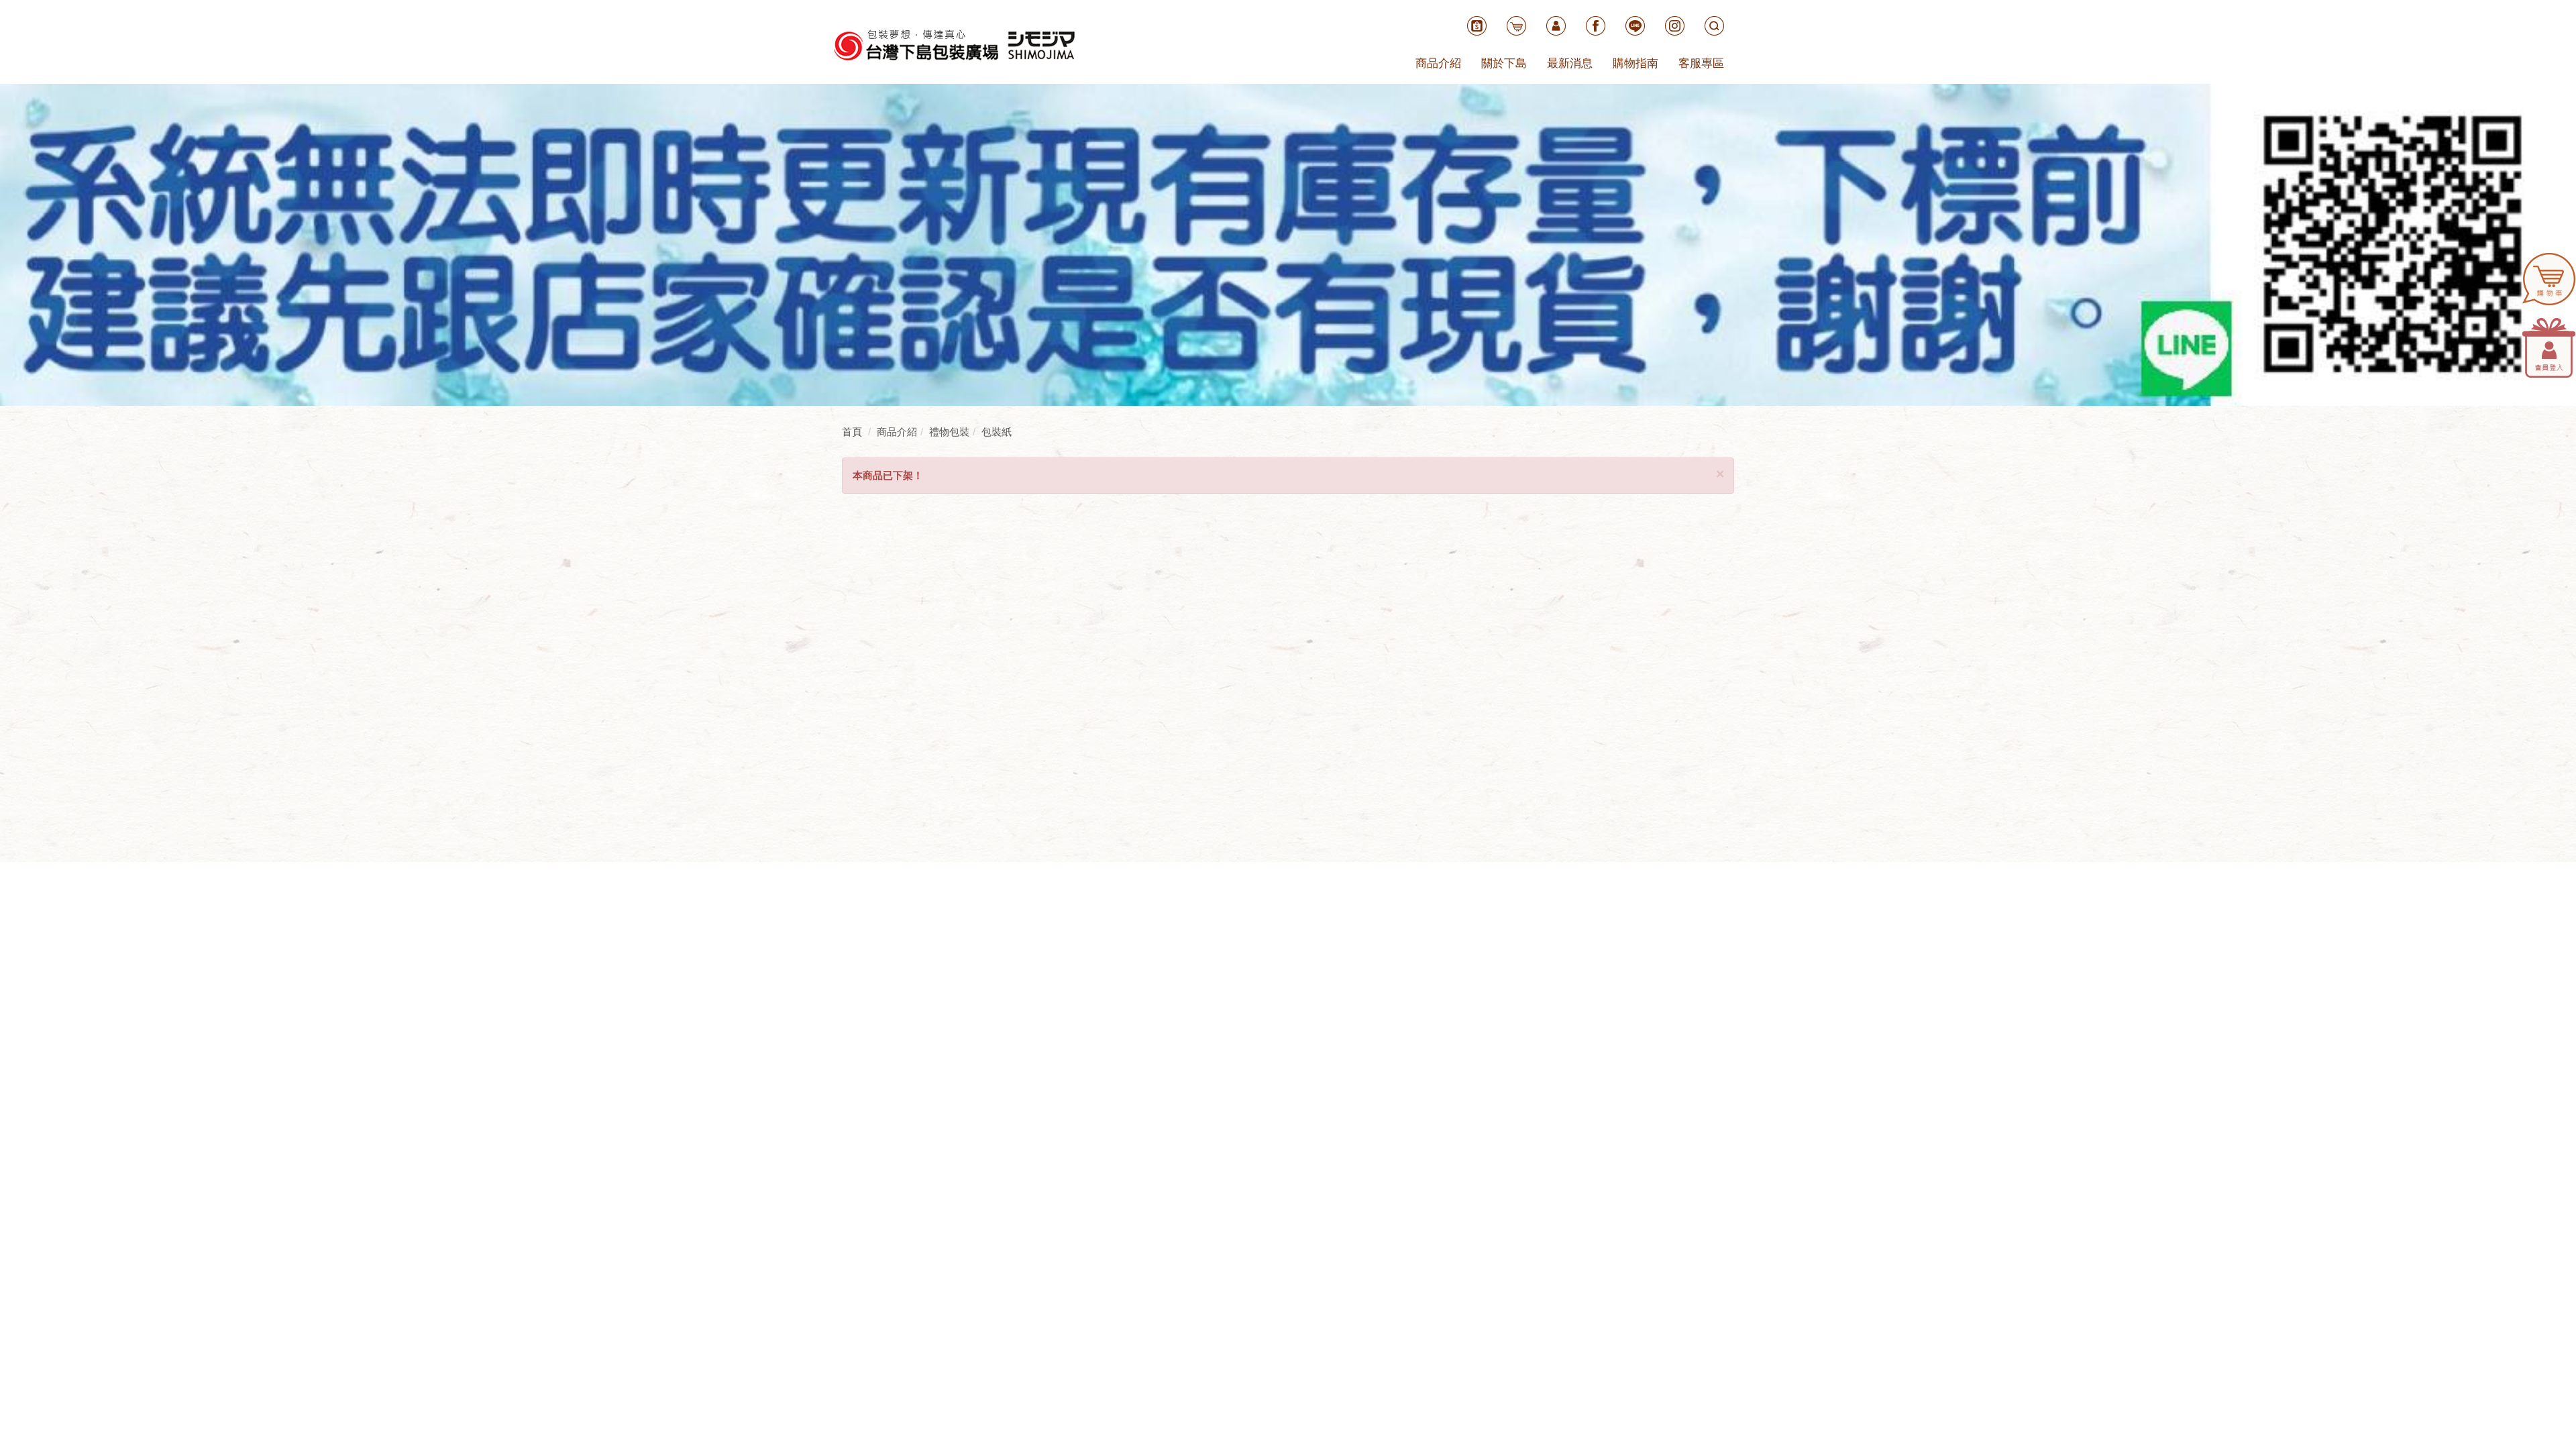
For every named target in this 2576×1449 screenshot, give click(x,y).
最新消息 (1570, 63)
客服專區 (1701, 63)
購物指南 (1635, 63)
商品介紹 (1438, 63)
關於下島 (1504, 63)
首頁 (852, 432)
